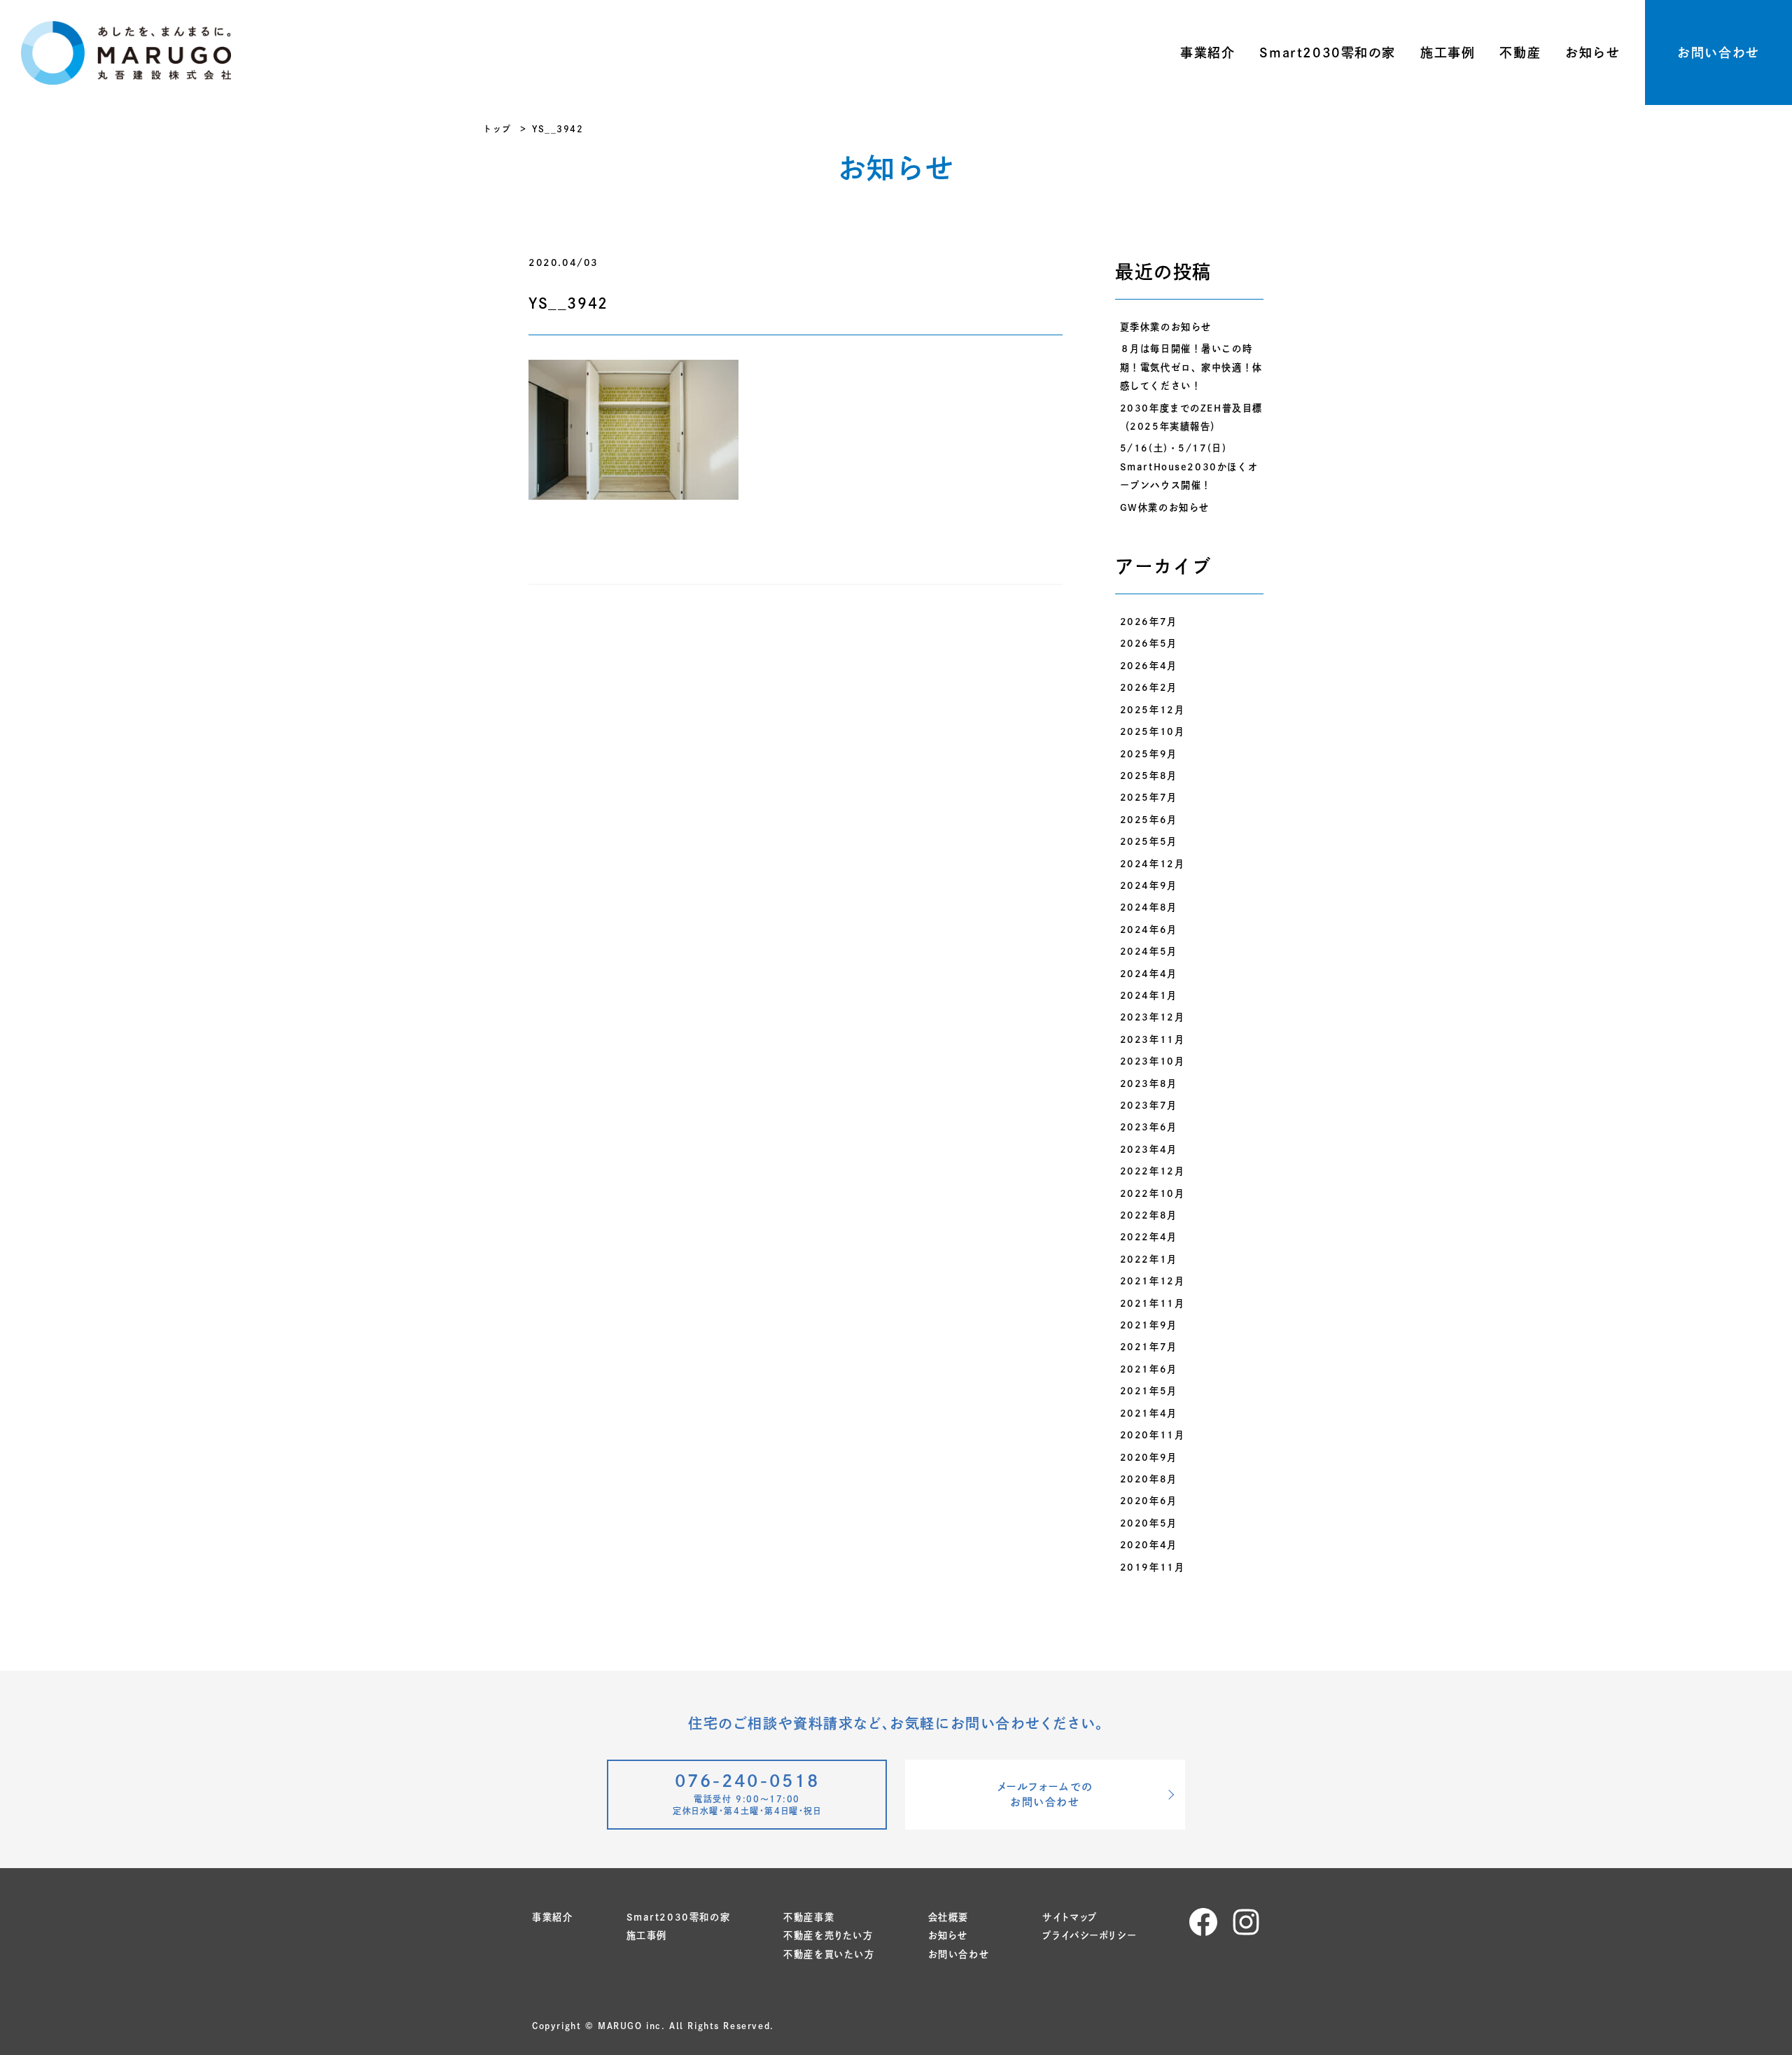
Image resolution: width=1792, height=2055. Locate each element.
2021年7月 (1149, 1347)
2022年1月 (1149, 1259)
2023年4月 (1149, 1149)
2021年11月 (1153, 1303)
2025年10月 (1153, 731)
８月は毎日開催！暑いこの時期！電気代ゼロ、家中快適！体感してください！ (1191, 367)
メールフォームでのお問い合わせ (1045, 1795)
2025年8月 (1149, 776)
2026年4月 (1149, 666)
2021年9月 (1149, 1325)
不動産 (1520, 52)
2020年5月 (1149, 1523)
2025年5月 (1149, 841)
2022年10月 (1153, 1193)
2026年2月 (1149, 687)
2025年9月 (1149, 754)
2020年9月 (1149, 1457)
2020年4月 (1149, 1545)
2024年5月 (1149, 951)
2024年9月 (1149, 885)
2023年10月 (1153, 1061)
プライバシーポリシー (1089, 1935)
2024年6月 (1149, 930)
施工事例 (1448, 52)
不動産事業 (809, 1917)
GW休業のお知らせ (1165, 507)
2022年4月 (1149, 1237)
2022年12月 (1153, 1171)
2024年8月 (1149, 907)
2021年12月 (1153, 1281)
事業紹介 (1207, 52)
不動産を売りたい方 (828, 1935)
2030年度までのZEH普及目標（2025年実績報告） (1191, 417)
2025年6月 (1149, 820)
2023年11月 (1153, 1039)
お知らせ (1592, 52)
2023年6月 (1149, 1127)
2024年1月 (1149, 995)
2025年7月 (1149, 797)
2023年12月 (1153, 1017)
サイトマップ (1070, 1917)
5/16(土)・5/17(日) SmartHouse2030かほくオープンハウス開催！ (1189, 467)
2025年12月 (1153, 710)
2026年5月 (1149, 643)
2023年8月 (1149, 1083)
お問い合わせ (1718, 52)
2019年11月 (1153, 1567)
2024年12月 (1153, 864)
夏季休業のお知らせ (1166, 327)
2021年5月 (1149, 1391)
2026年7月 (1149, 622)
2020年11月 (1153, 1435)
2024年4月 (1149, 974)
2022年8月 (1149, 1215)
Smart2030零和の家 (1328, 52)
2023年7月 (1149, 1105)
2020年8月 (1149, 1479)
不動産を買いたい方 (829, 1954)
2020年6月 (1149, 1501)
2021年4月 (1149, 1413)
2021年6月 (1149, 1369)
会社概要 (948, 1917)
